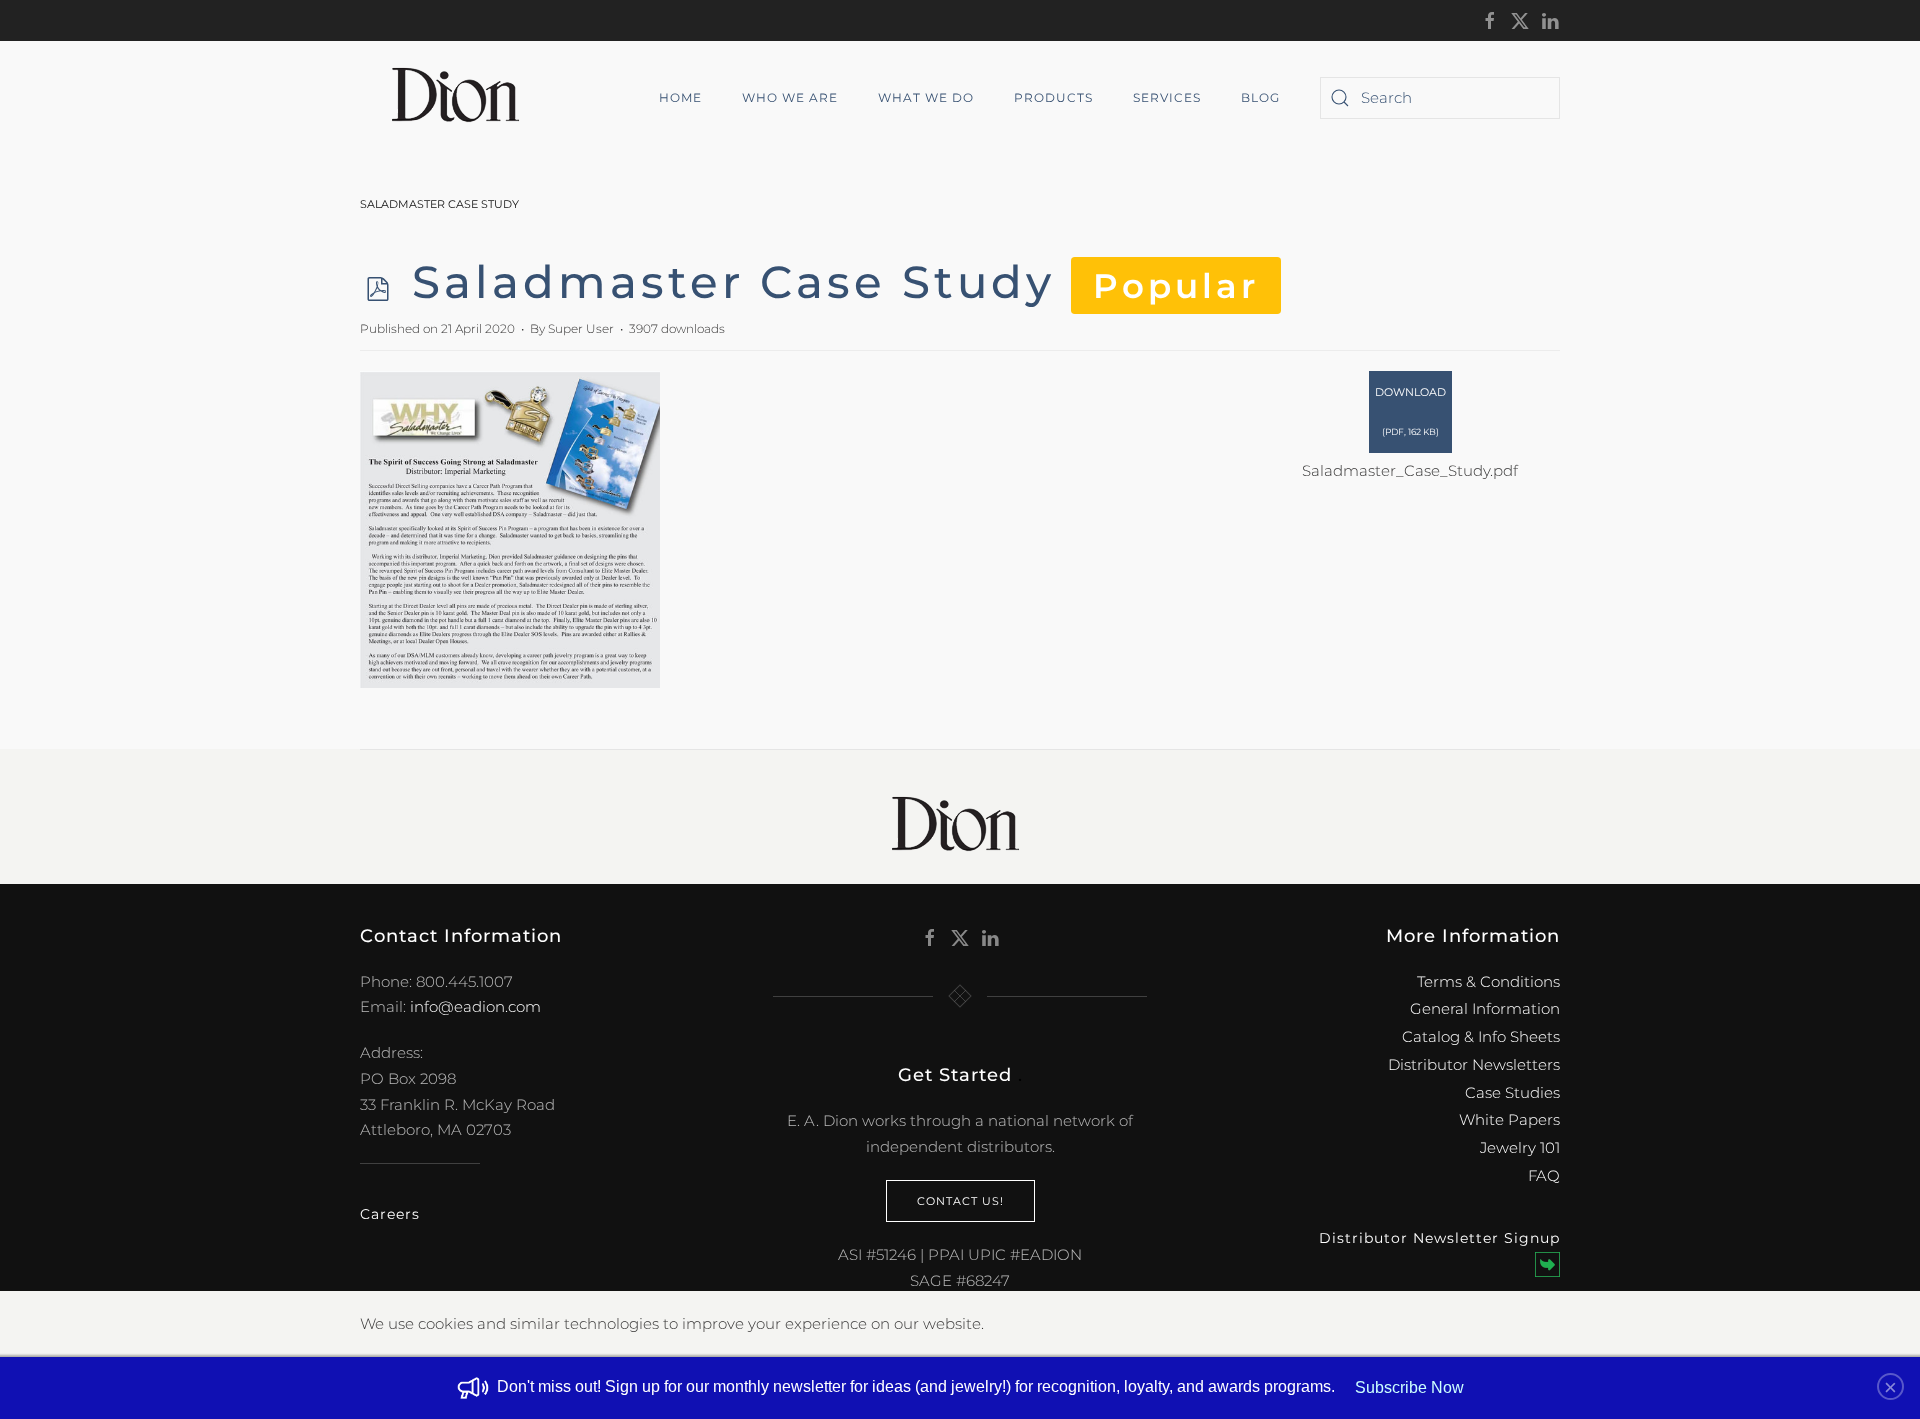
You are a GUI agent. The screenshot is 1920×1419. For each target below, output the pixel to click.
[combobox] (1440, 98)
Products (1053, 97)
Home (680, 97)
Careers (390, 1214)
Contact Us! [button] (960, 1201)
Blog (1260, 97)
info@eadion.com (475, 1006)
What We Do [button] (926, 97)
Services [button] (1167, 97)
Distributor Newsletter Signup (1439, 1238)
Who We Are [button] (790, 97)
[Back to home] (463, 98)
